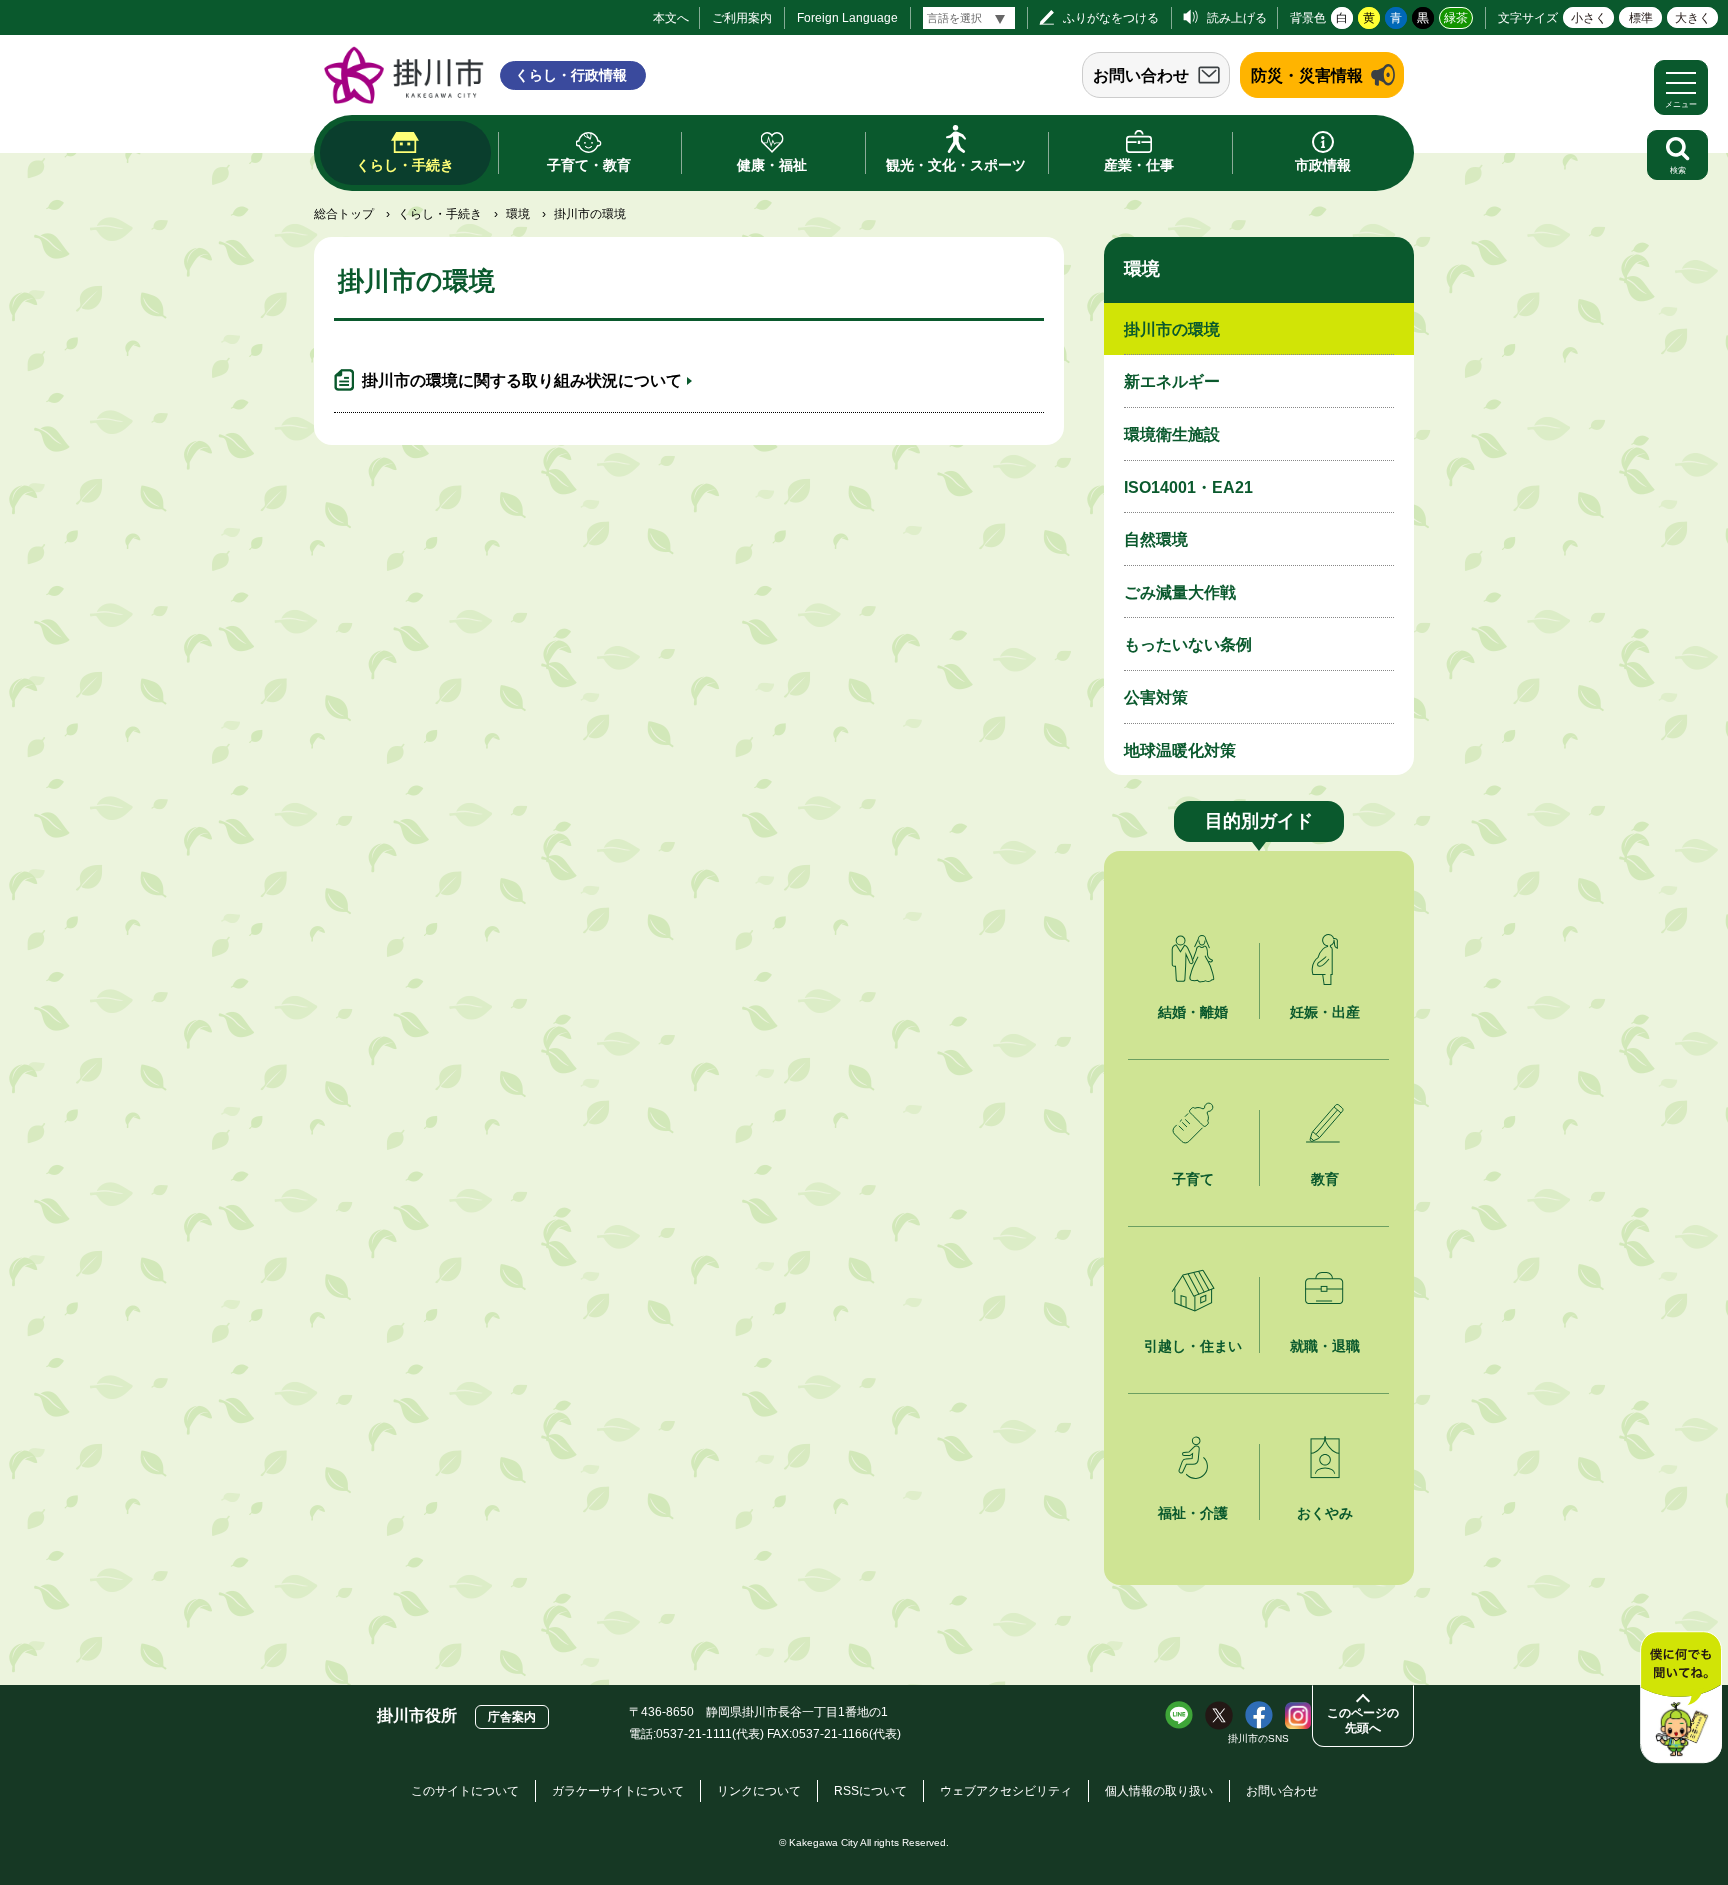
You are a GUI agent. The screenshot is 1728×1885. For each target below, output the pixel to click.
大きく (1693, 18)
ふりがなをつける (1111, 18)
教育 (1325, 1179)
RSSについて (870, 1791)
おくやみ (1325, 1513)
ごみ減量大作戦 (1180, 592)
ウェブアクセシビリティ (1006, 1791)
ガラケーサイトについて (618, 1791)
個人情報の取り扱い (1159, 1791)
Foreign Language (847, 18)
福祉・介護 (1193, 1513)
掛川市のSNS (1258, 1738)
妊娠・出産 (1325, 1012)
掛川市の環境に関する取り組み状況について (522, 380)
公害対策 (1156, 697)
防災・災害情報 (1307, 75)
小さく (1589, 18)
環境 (518, 214)
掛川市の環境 (1172, 329)
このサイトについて (465, 1791)
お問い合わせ (1141, 75)
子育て (1193, 1179)
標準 (1641, 18)
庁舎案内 (512, 1717)
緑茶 (1456, 18)
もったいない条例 (1188, 644)
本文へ (671, 18)
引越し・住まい (1193, 1346)
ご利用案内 (742, 18)
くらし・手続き (440, 214)
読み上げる (1237, 18)
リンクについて (759, 1791)
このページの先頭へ (1363, 1720)
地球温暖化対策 (1180, 750)
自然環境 (1156, 539)
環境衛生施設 (1172, 434)
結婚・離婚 (1193, 1012)
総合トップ (344, 214)
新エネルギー (1172, 381)
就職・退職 (1325, 1346)
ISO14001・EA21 (1188, 487)
